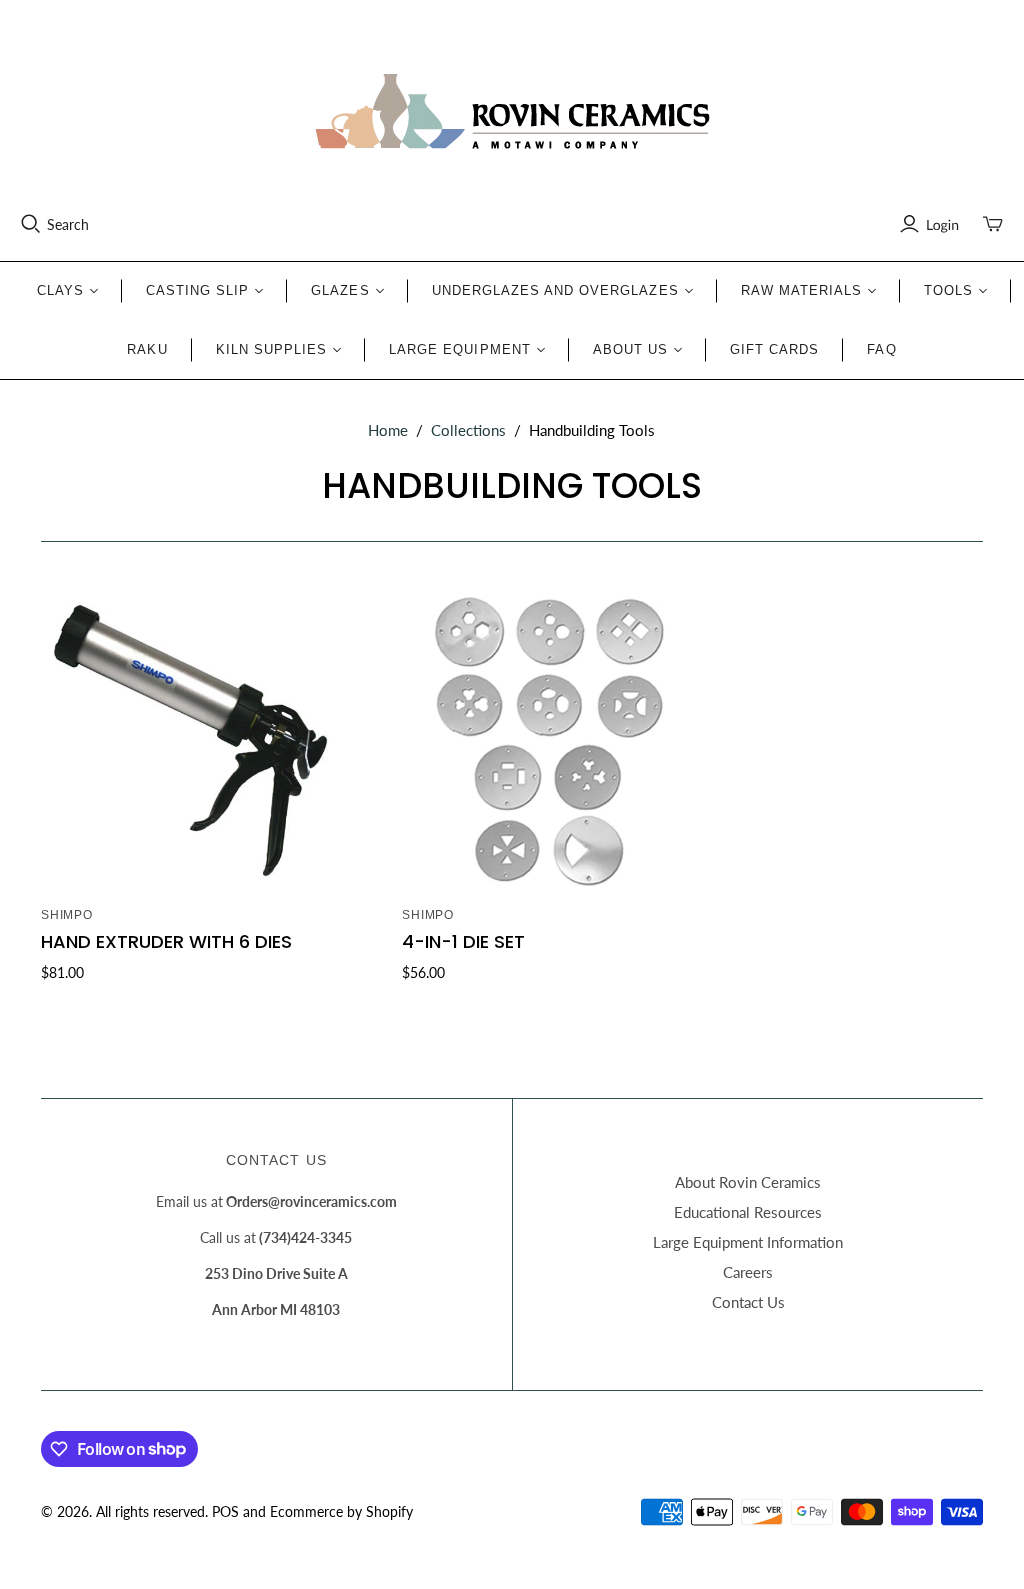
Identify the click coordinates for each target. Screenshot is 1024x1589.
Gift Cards (774, 349)
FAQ (881, 349)
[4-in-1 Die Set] (551, 741)
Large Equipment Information (748, 1242)
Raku (147, 349)
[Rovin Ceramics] (512, 112)
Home (388, 430)
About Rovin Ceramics (748, 1182)
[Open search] (31, 224)
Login (942, 224)
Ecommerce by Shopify (341, 1511)
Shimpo (67, 915)
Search (68, 224)
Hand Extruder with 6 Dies (166, 941)
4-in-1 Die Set (463, 941)
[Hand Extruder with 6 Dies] (190, 741)
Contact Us (748, 1302)
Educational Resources (748, 1212)
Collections (468, 430)
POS (225, 1511)
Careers (748, 1272)
